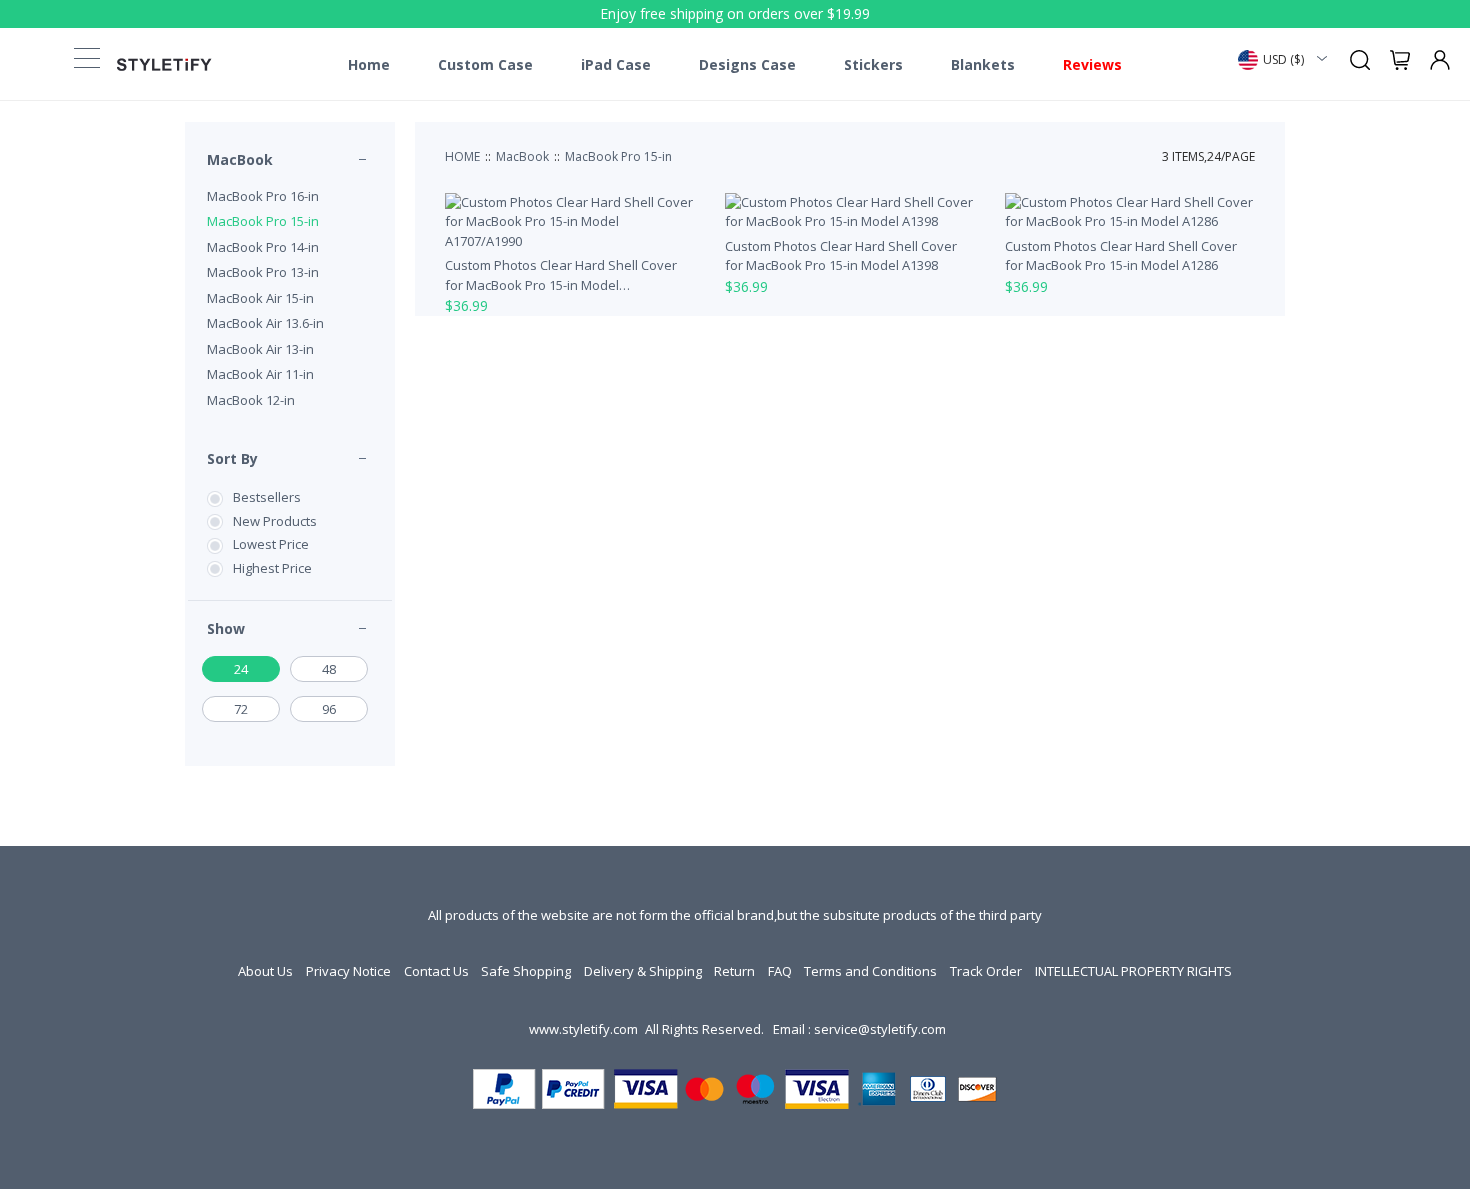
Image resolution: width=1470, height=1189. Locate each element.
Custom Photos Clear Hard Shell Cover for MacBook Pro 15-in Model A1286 (1121, 256)
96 (329, 709)
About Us (265, 971)
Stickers (873, 65)
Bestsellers (267, 497)
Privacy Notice (348, 971)
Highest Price (272, 568)
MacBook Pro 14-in (263, 247)
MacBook (240, 159)
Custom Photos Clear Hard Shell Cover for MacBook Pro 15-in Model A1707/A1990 (561, 275)
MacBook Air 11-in (260, 374)
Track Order (986, 971)
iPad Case (616, 65)
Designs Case (747, 65)
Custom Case (485, 65)
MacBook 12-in (251, 400)
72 (241, 709)
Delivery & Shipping (643, 971)
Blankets (983, 65)
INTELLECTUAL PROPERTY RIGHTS (1133, 971)
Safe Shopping (526, 971)
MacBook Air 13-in (260, 349)
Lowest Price (271, 544)
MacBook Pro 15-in (263, 221)
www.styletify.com (583, 1029)
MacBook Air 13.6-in (265, 323)
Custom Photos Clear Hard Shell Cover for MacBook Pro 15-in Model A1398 (841, 256)
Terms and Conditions (870, 971)
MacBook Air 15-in (260, 298)
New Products (275, 521)
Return (734, 971)
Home (369, 65)
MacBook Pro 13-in (263, 272)
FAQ (780, 971)
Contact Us (436, 971)
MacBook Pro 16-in (263, 196)
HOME (462, 156)
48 (329, 669)
